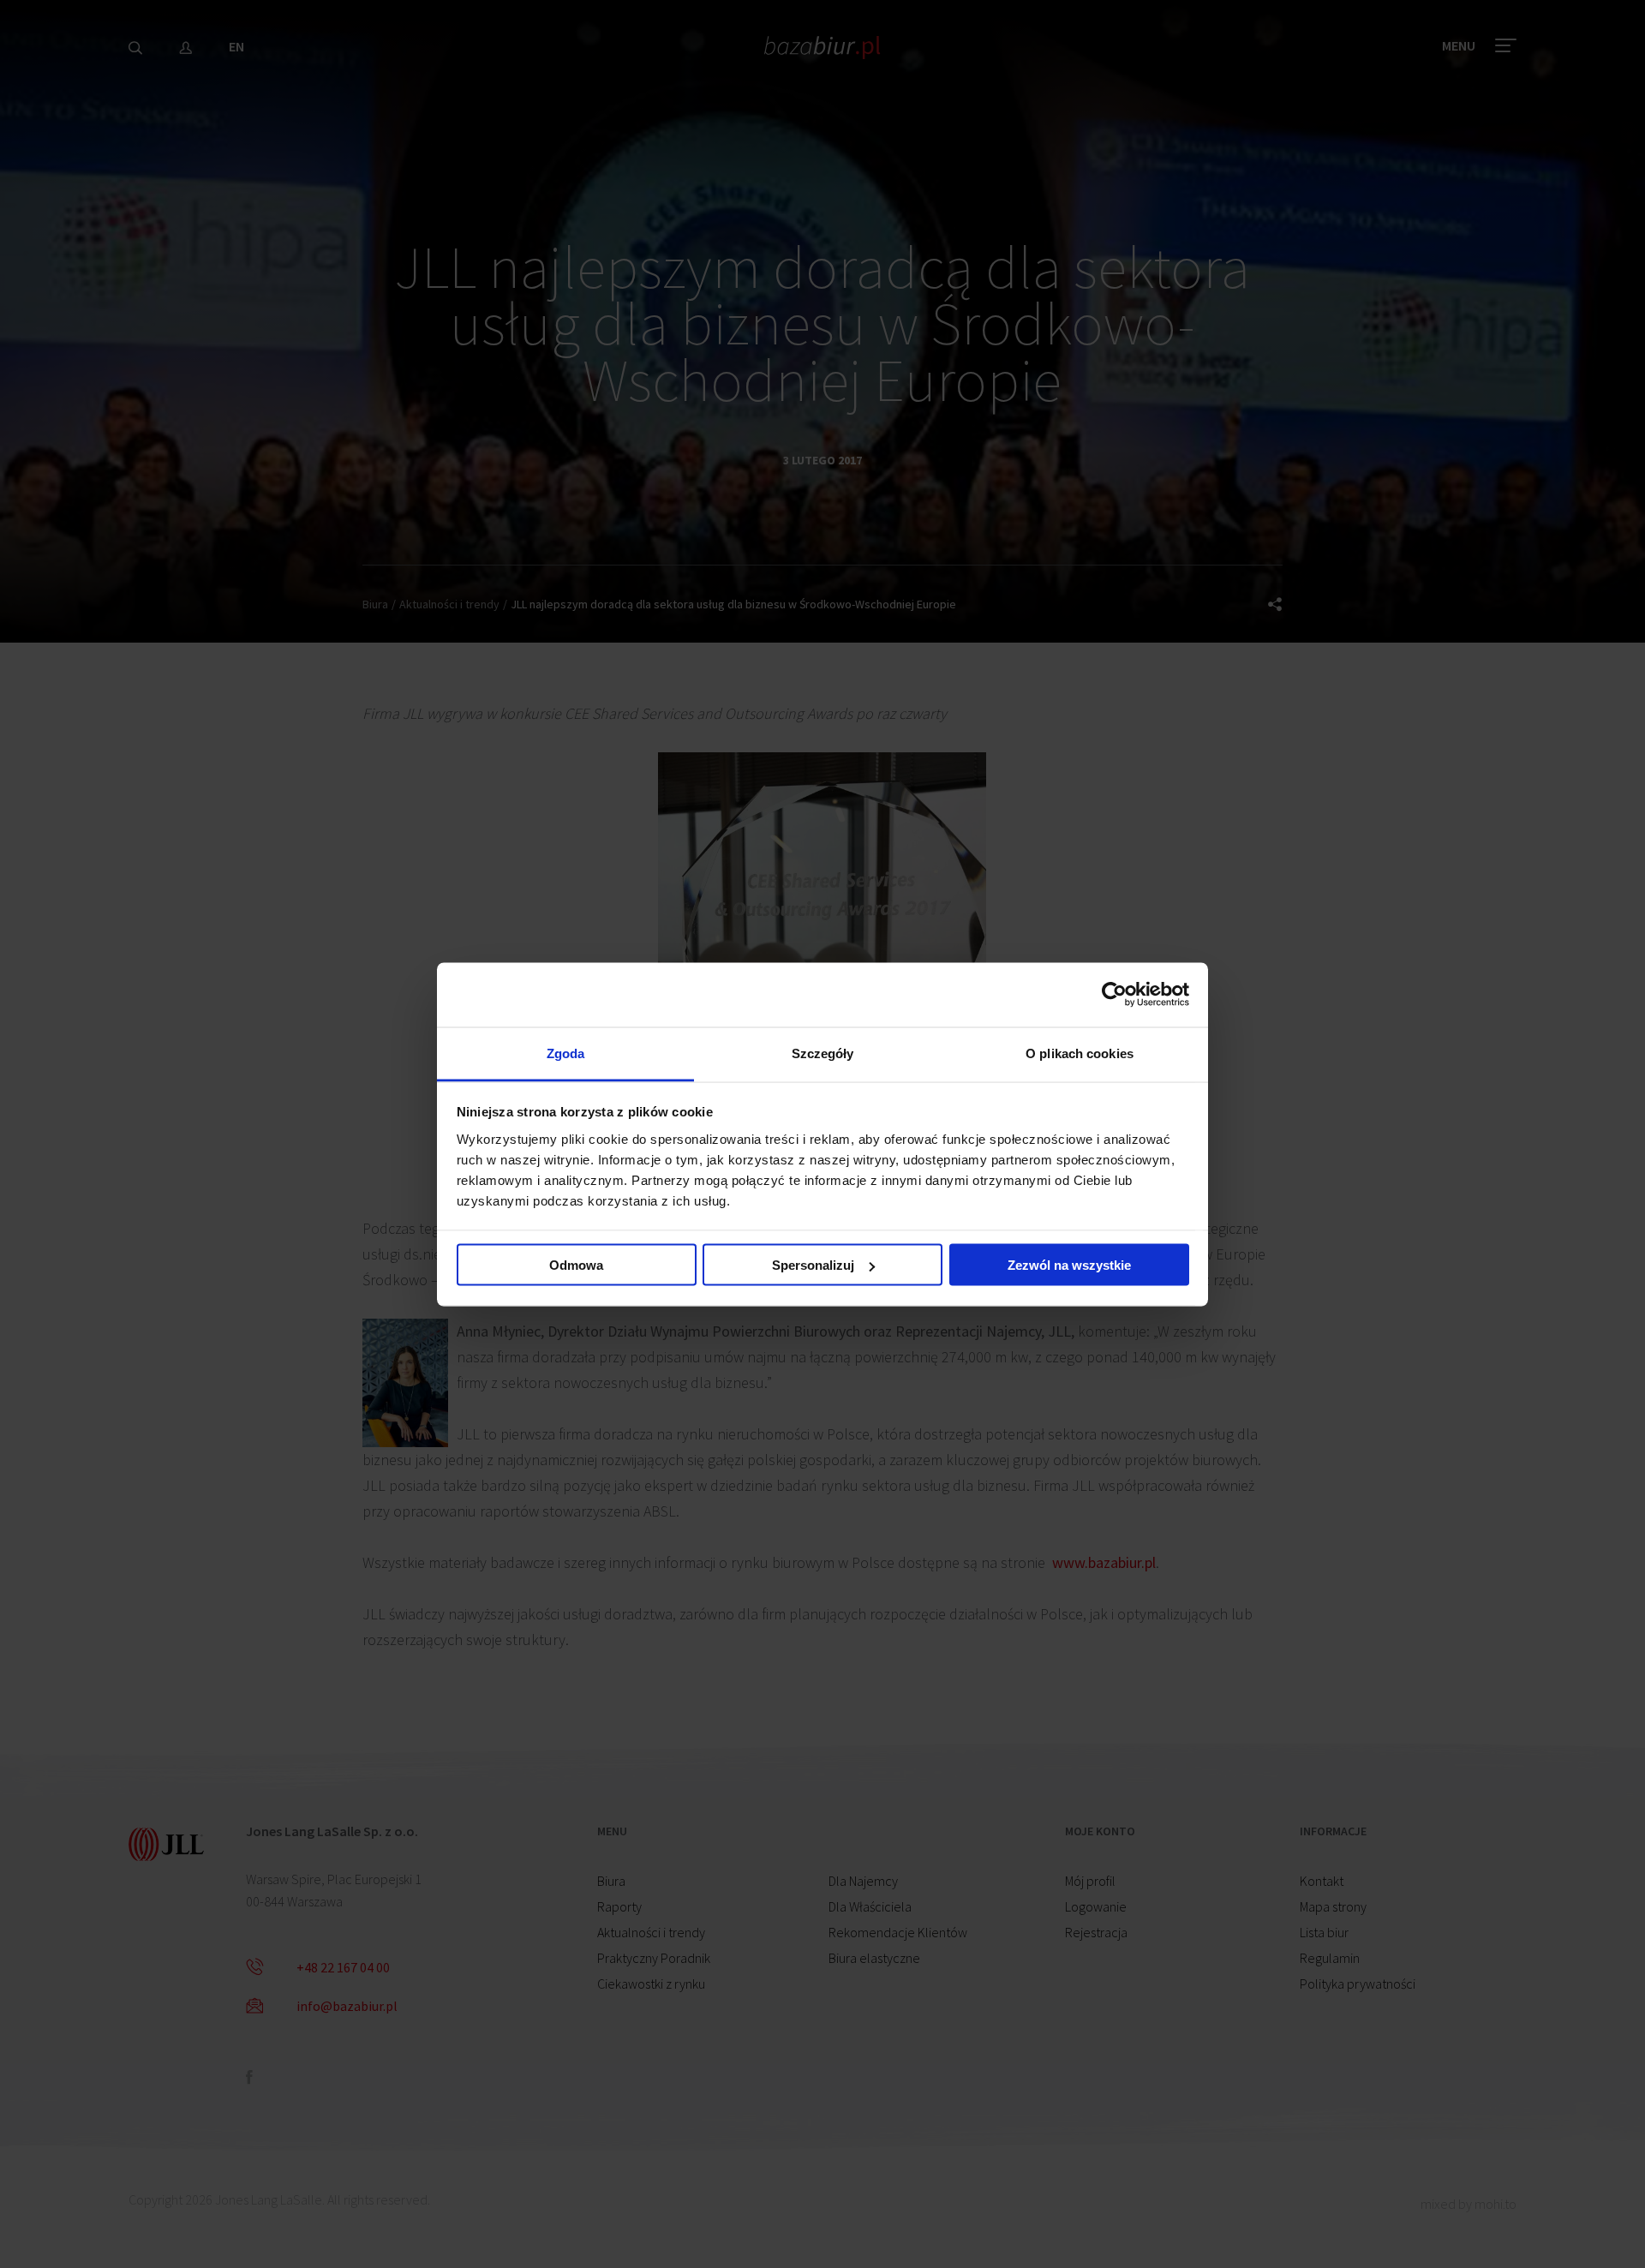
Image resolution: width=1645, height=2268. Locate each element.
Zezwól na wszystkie (1069, 1265)
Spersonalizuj (813, 1265)
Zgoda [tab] (566, 1053)
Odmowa (576, 1265)
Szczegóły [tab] (823, 1053)
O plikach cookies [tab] (1080, 1053)
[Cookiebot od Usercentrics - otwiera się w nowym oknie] (1114, 995)
